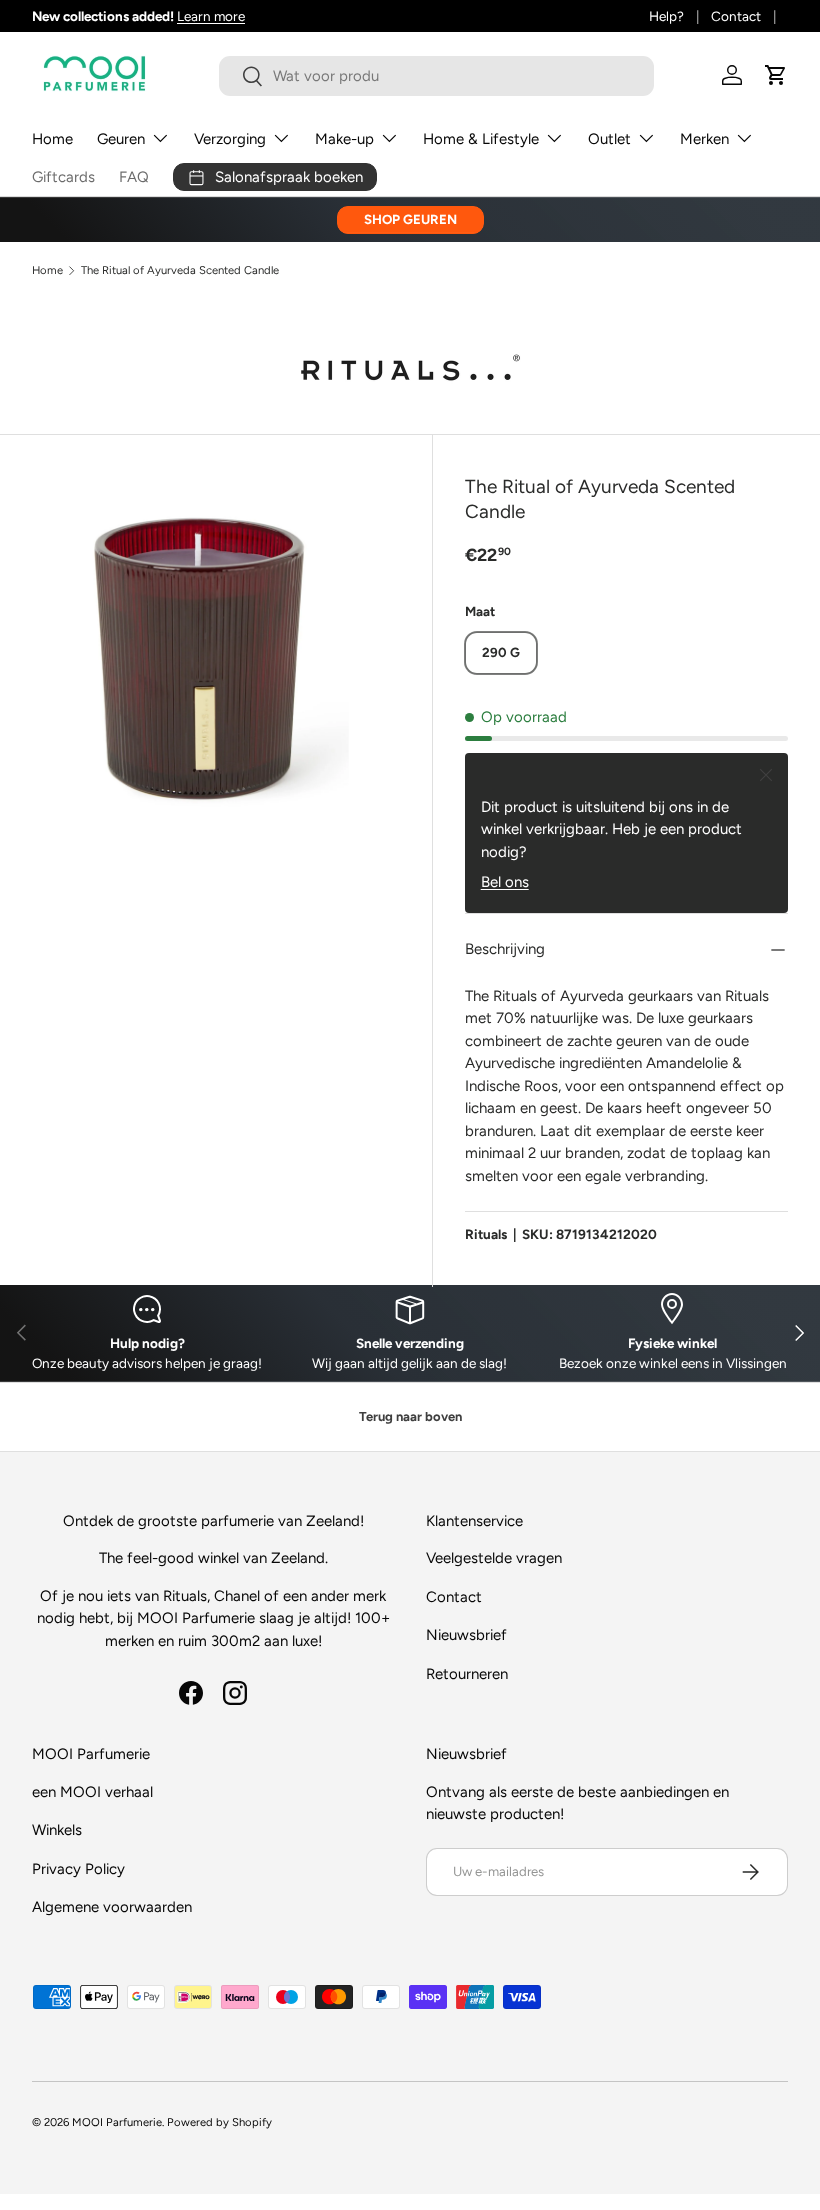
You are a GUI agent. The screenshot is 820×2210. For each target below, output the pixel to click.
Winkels (57, 1830)
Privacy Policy (78, 1869)
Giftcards (63, 177)
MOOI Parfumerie (117, 2122)
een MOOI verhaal (92, 1792)
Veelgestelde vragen (494, 1558)
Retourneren (467, 1674)
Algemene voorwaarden (112, 1907)
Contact (736, 16)
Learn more (211, 16)
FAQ (134, 177)
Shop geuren (410, 219)
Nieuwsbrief (466, 1635)
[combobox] (436, 76)
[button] (776, 75)
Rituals (486, 1234)
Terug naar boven (410, 1416)
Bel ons (505, 882)
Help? (666, 16)
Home (52, 139)
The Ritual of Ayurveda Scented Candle (180, 270)
